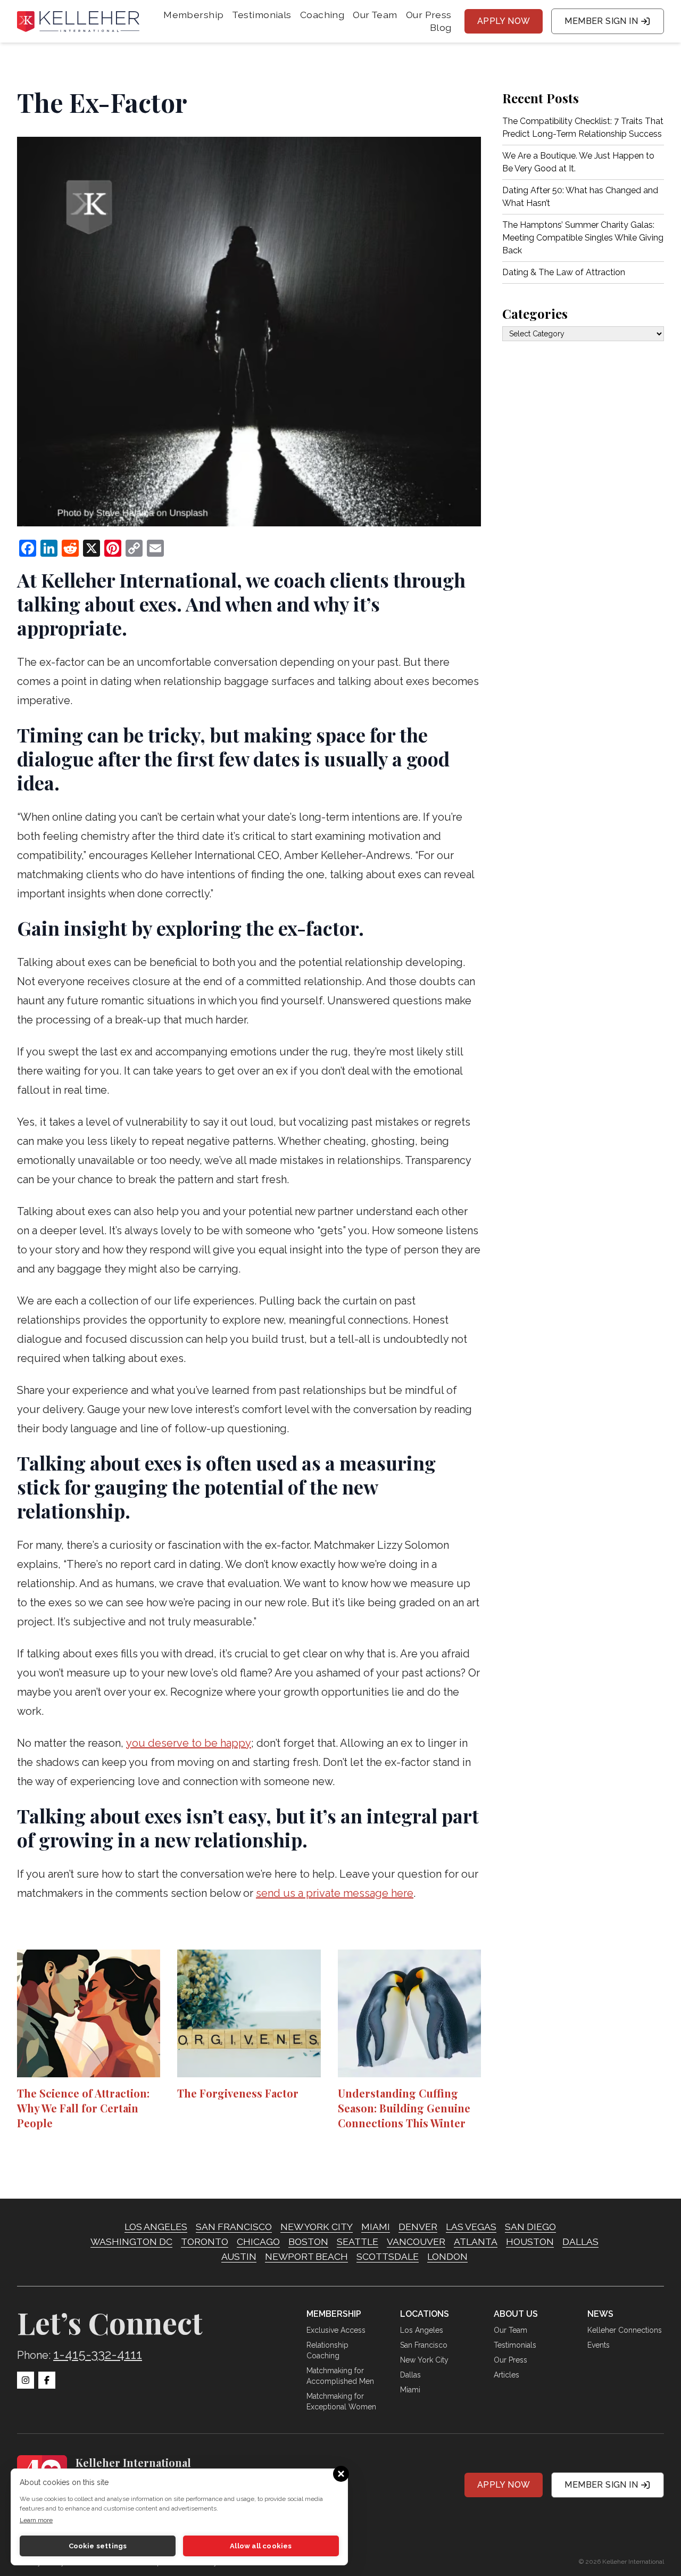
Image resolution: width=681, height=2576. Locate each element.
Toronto (205, 2241)
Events (599, 2345)
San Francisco (234, 2227)
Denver (418, 2227)
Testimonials (261, 15)
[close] (339, 2474)
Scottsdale (388, 2256)
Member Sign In (601, 21)
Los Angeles (156, 2227)
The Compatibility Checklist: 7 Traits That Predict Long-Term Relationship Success (583, 127)
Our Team (375, 15)
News (600, 2314)
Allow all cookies (261, 2546)
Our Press (429, 15)
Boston (308, 2241)
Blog (441, 27)
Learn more (36, 2520)
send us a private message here (335, 1893)
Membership (193, 15)
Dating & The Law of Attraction (564, 272)
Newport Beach (306, 2256)
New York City (317, 2227)
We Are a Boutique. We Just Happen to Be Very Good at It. (578, 162)
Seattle (358, 2241)
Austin (239, 2256)
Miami (376, 2227)
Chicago (258, 2241)
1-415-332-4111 (98, 2354)
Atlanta (476, 2241)
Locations (425, 2314)
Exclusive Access (336, 2330)
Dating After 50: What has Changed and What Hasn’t (580, 197)
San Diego (530, 2227)
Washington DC (131, 2241)
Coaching (322, 15)
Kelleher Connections (625, 2330)
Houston (530, 2241)
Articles (506, 2375)
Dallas (580, 2241)
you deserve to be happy (189, 1743)
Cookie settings (98, 2546)
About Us (516, 2314)
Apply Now (504, 21)
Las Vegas (471, 2227)
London (447, 2256)
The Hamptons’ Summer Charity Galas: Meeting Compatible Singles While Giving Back (583, 238)
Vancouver (416, 2241)
